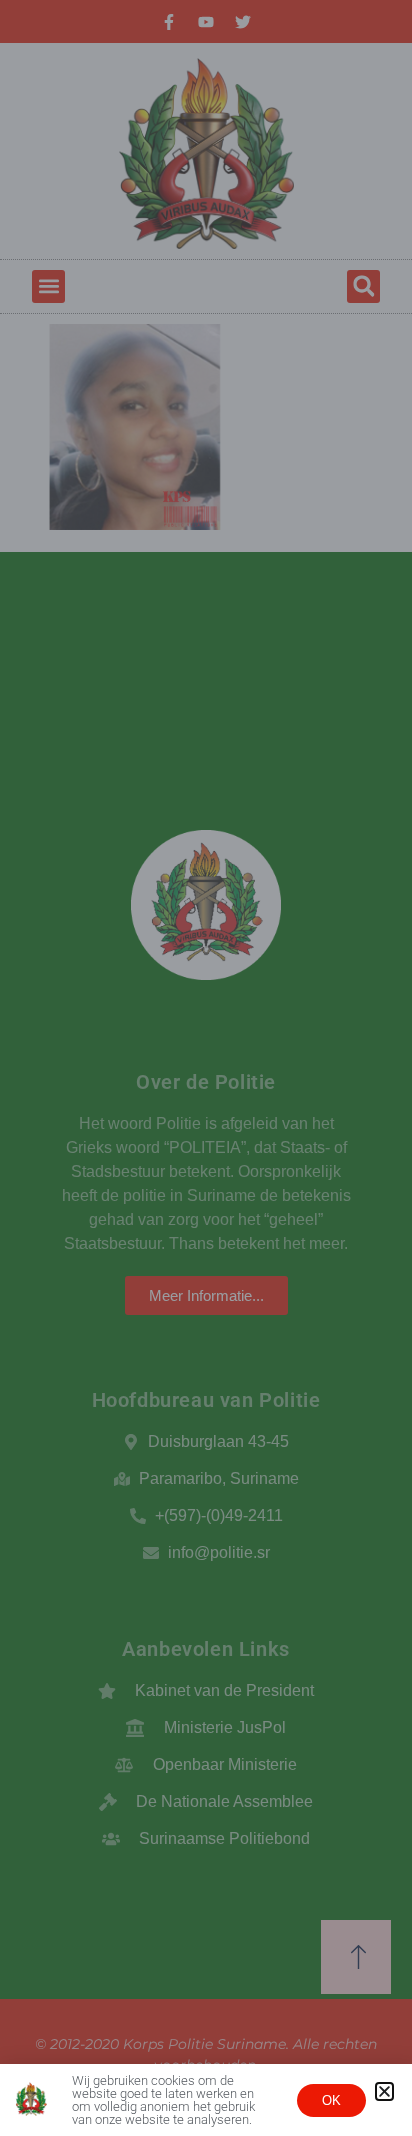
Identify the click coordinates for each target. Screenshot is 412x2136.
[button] (384, 2091)
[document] (206, 1068)
